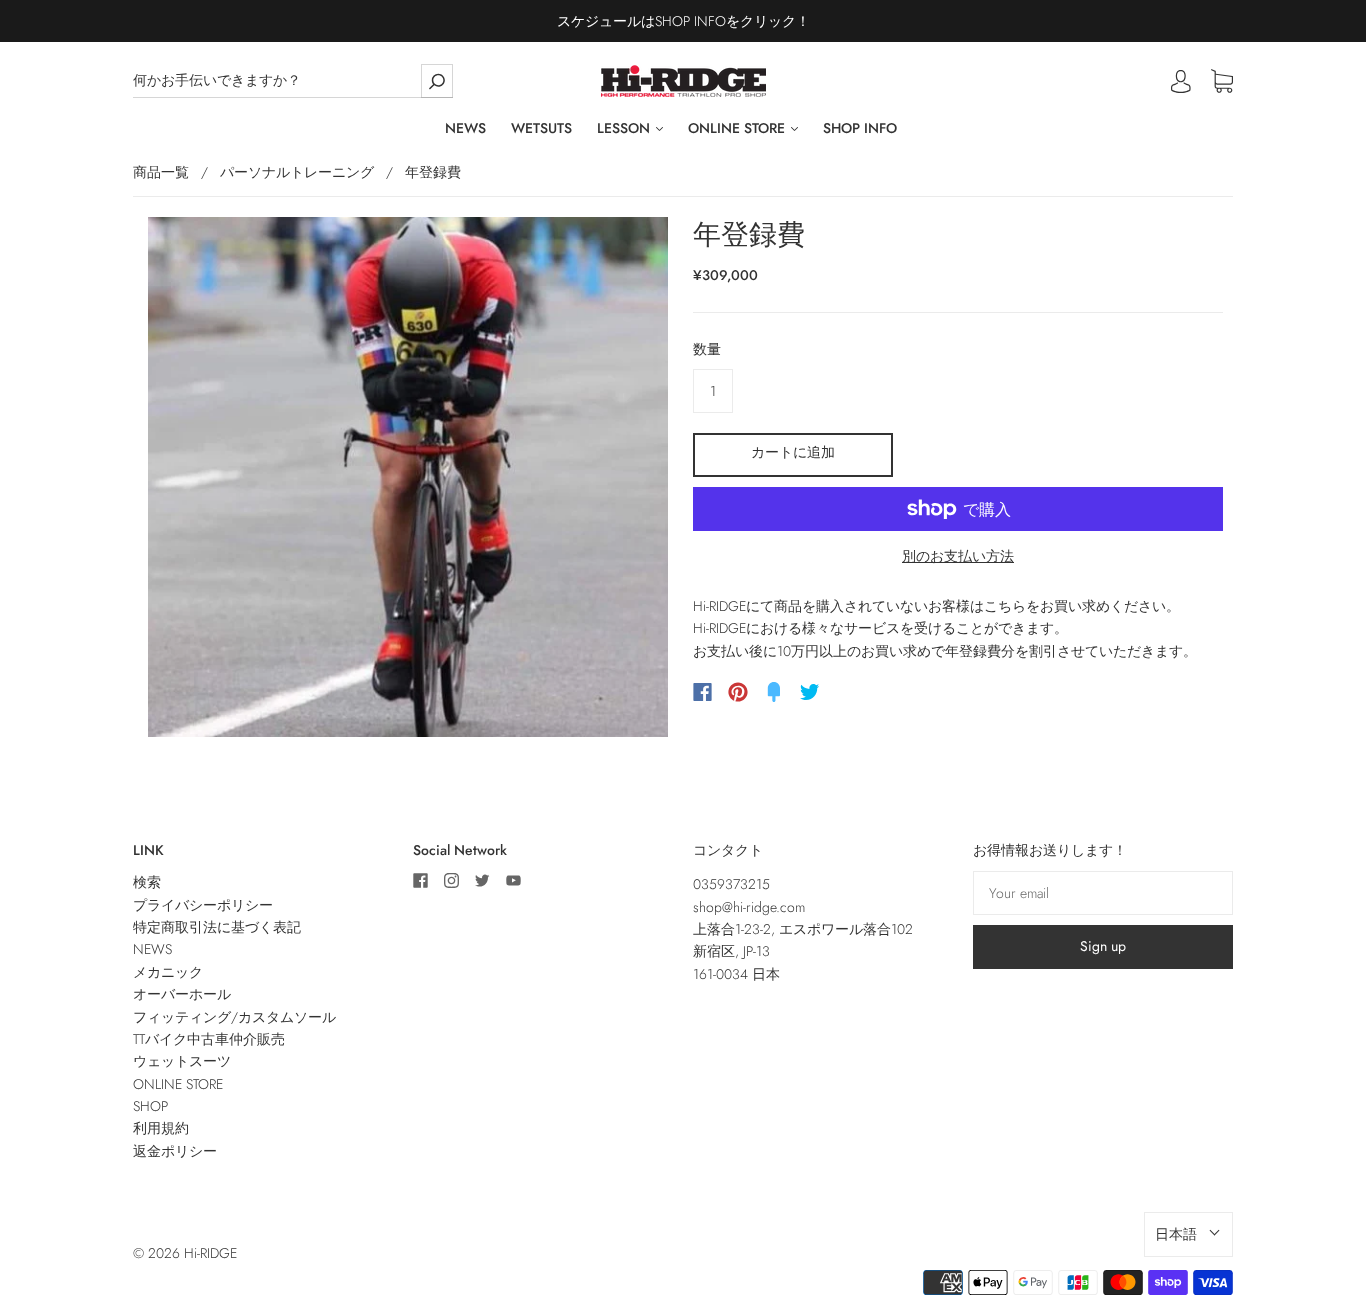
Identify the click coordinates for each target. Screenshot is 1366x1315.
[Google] (851, 692)
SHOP (150, 1106)
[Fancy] (774, 692)
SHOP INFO (860, 129)
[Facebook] (702, 692)
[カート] (1222, 82)
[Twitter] (810, 692)
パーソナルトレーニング (297, 172)
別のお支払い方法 (958, 556)
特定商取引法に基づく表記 (217, 927)
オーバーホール (182, 994)
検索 (147, 882)
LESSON (625, 129)
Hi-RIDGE (210, 1253)
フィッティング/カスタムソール (234, 1017)
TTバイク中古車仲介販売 (209, 1039)
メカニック (168, 972)
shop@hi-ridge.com (749, 907)
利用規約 (161, 1128)
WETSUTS (541, 129)
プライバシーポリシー (203, 905)
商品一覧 (161, 172)
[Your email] (1103, 893)
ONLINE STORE (738, 129)
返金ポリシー (175, 1151)
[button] (1188, 1234)
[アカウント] (1181, 81)
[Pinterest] (738, 692)
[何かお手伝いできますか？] (293, 80)
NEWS (465, 129)
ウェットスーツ (182, 1061)
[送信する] (437, 80)
